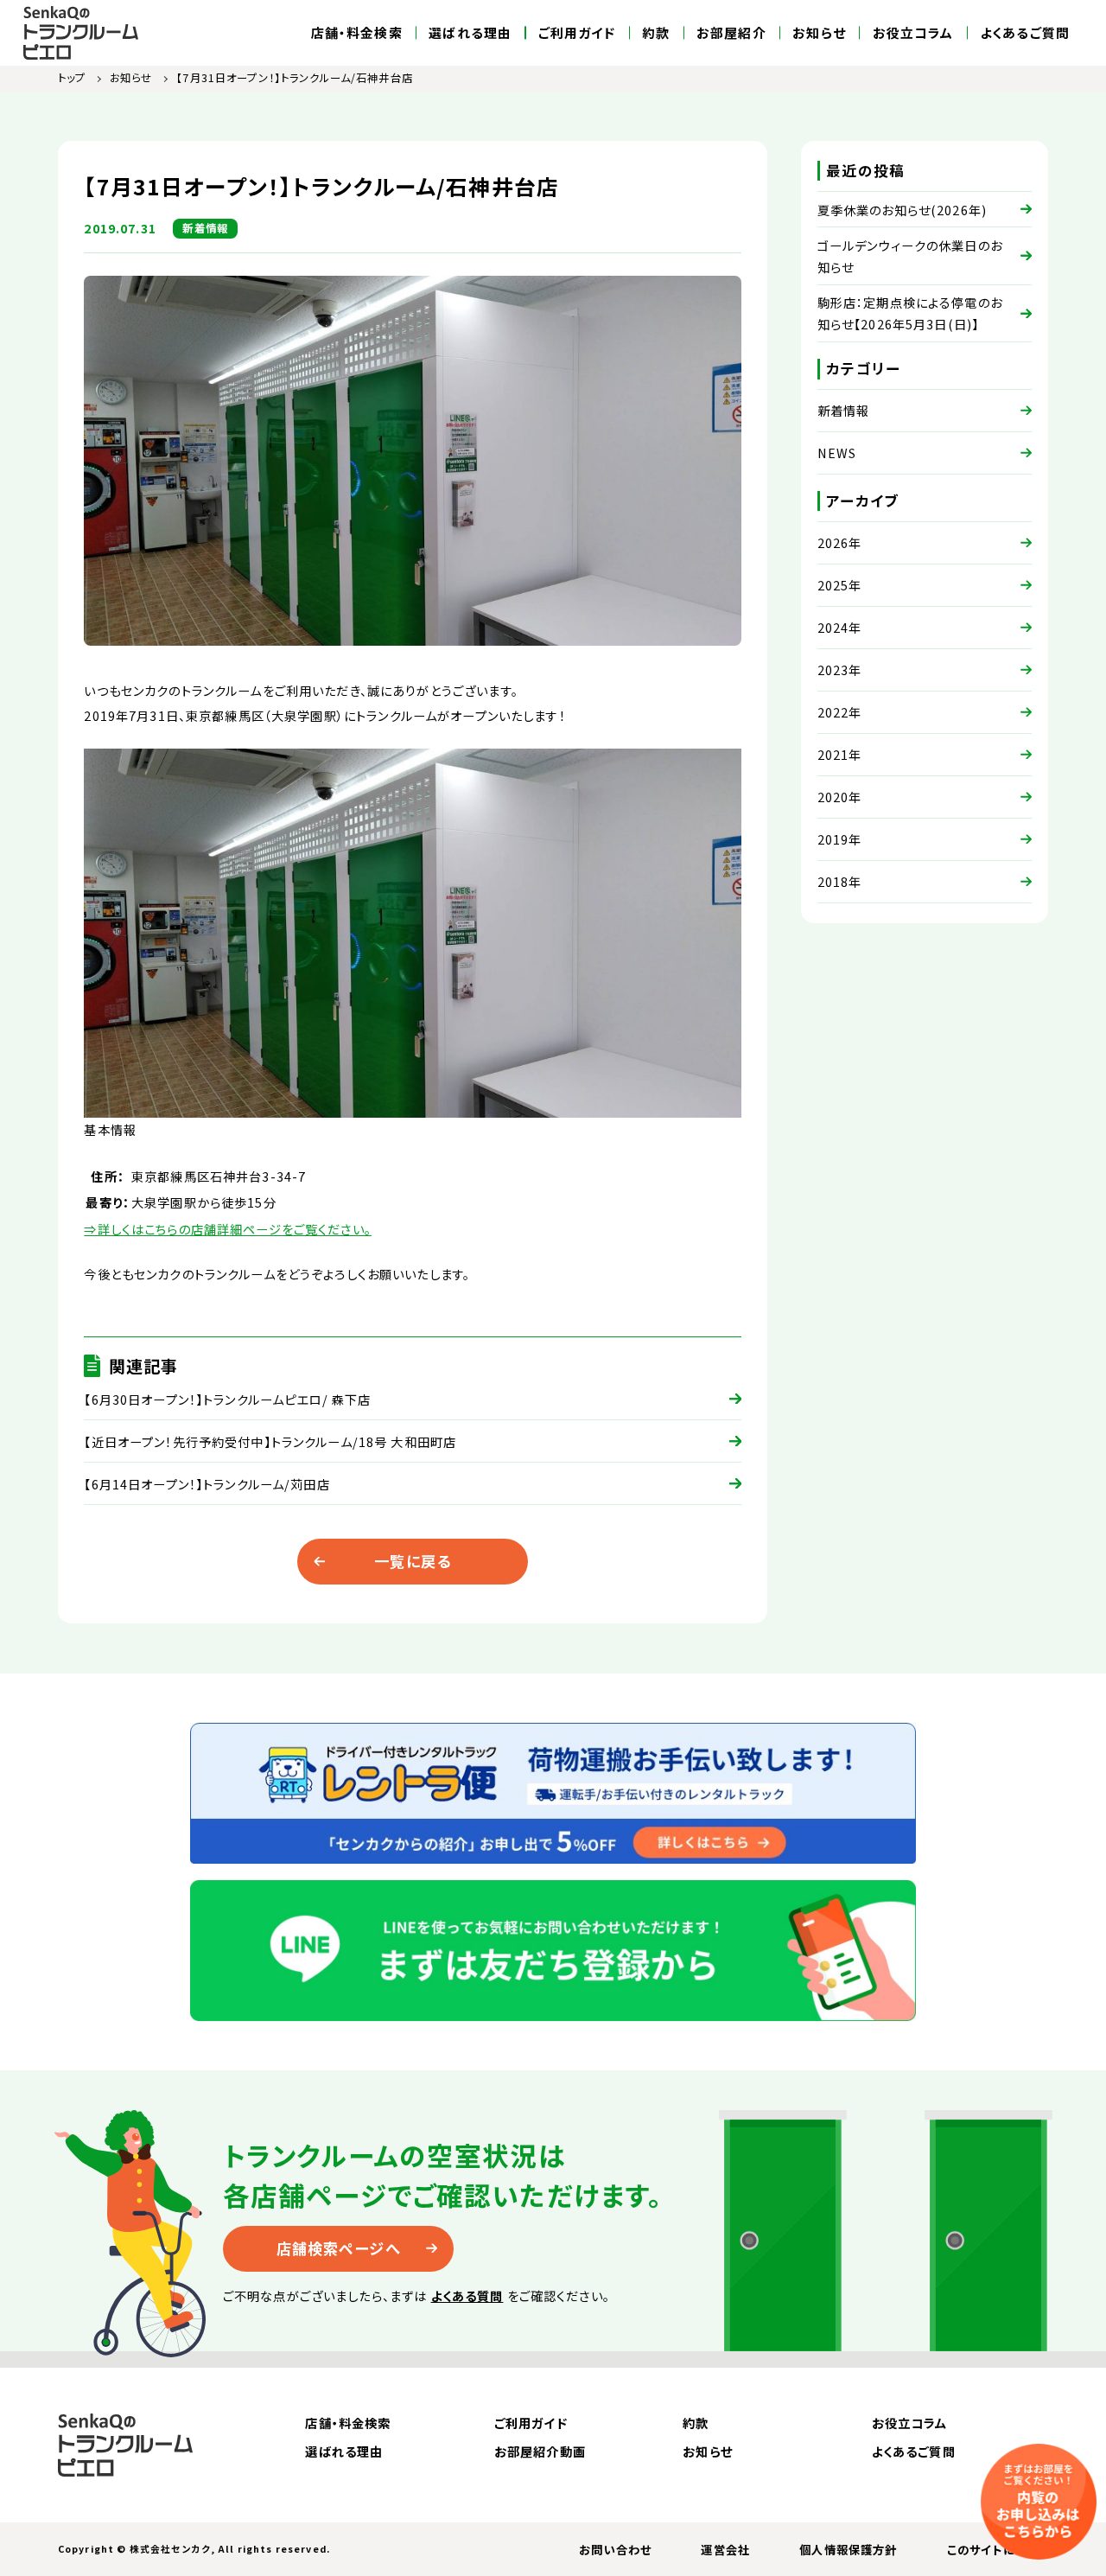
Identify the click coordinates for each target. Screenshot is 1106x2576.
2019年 (840, 839)
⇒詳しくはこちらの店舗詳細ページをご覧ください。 (228, 1229)
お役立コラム (913, 33)
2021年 (840, 754)
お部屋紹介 (731, 33)
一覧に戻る (413, 1561)
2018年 (840, 881)
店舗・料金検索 (357, 33)
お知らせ (819, 33)
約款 (656, 33)
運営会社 (725, 2549)
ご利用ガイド (577, 33)
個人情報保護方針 (848, 2549)
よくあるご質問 (1025, 33)
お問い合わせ (615, 2549)
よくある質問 (467, 2295)
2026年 (840, 542)
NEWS (837, 453)
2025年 (840, 585)
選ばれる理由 (470, 33)
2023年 (840, 670)
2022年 (840, 712)
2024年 (840, 627)
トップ (72, 78)
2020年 (840, 797)
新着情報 (844, 410)
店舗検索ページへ (339, 2248)
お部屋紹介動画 (540, 2451)
